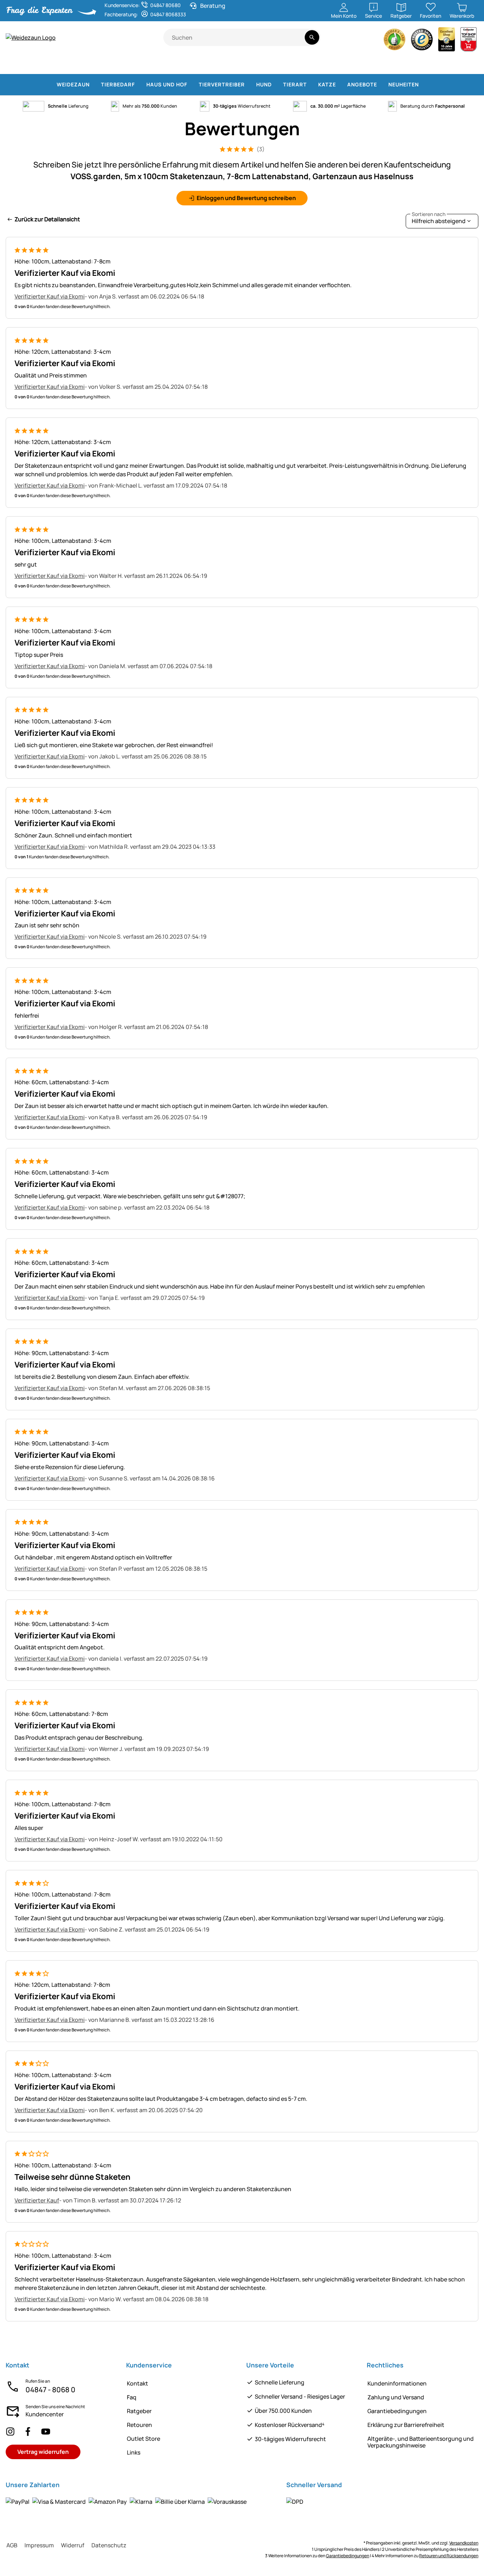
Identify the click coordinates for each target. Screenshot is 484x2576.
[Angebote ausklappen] (381, 85)
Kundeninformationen (397, 2383)
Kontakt (137, 2383)
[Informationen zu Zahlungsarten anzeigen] (126, 2502)
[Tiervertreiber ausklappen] (249, 85)
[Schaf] (111, 64)
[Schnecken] (450, 64)
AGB (12, 2545)
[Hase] (229, 64)
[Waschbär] (338, 64)
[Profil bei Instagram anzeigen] (10, 2432)
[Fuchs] (311, 64)
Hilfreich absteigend (439, 219)
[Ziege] (137, 64)
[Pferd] (21, 64)
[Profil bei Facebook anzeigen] (28, 2432)
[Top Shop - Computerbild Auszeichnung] (468, 41)
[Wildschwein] (253, 64)
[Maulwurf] (409, 64)
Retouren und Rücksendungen (449, 2556)
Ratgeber (139, 2411)
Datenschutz (109, 2545)
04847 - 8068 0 (50, 2390)
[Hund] (184, 64)
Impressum (39, 2545)
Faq (132, 2397)
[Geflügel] (161, 64)
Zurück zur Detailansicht (47, 219)
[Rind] (80, 64)
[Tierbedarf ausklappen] (139, 85)
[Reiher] (387, 64)
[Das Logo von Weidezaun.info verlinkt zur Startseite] (85, 38)
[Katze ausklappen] (340, 85)
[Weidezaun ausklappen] (94, 85)
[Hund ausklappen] (276, 85)
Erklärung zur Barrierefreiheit (406, 2425)
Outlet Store (143, 2439)
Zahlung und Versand (396, 2397)
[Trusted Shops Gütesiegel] (422, 41)
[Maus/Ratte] (430, 64)
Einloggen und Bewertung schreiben (246, 198)
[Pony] (50, 64)
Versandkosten (464, 2543)
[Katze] (209, 64)
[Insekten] (469, 64)
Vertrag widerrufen (43, 2452)
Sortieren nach (429, 214)
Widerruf (73, 2545)
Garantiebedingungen (397, 2411)
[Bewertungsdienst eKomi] (395, 41)
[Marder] (364, 64)
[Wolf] (283, 64)
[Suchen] (312, 37)
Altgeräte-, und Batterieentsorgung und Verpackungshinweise (421, 2442)
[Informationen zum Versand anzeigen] (295, 2502)
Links (134, 2452)
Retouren (139, 2425)
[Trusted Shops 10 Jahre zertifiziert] (447, 41)
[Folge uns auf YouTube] (46, 2432)
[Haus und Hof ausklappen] (192, 85)
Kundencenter (45, 2414)
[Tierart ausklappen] (311, 85)
